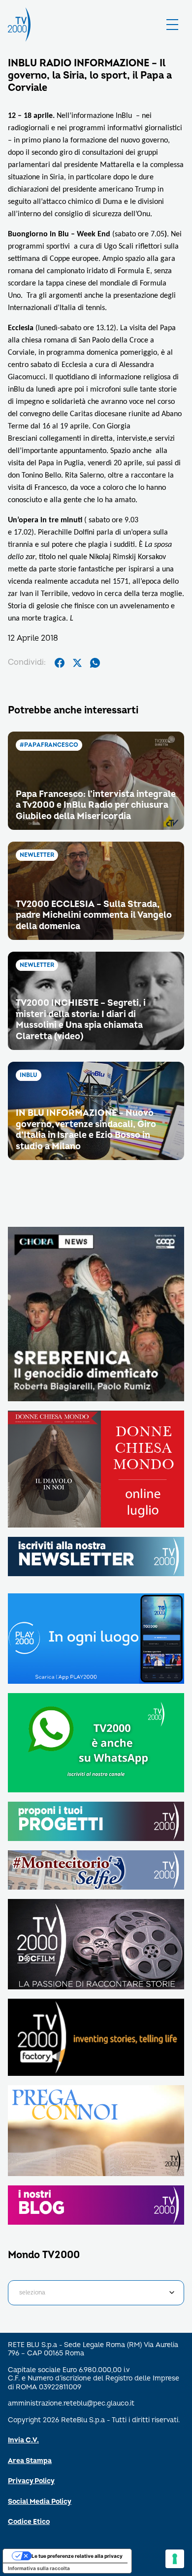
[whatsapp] (95, 663)
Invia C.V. (23, 2440)
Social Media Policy (40, 2502)
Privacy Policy (31, 2481)
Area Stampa (30, 2461)
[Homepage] (19, 25)
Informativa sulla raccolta (39, 2568)
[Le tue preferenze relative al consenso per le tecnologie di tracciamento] (175, 2559)
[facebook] (60, 663)
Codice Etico (29, 2522)
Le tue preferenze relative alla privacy (77, 2556)
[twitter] (77, 663)
